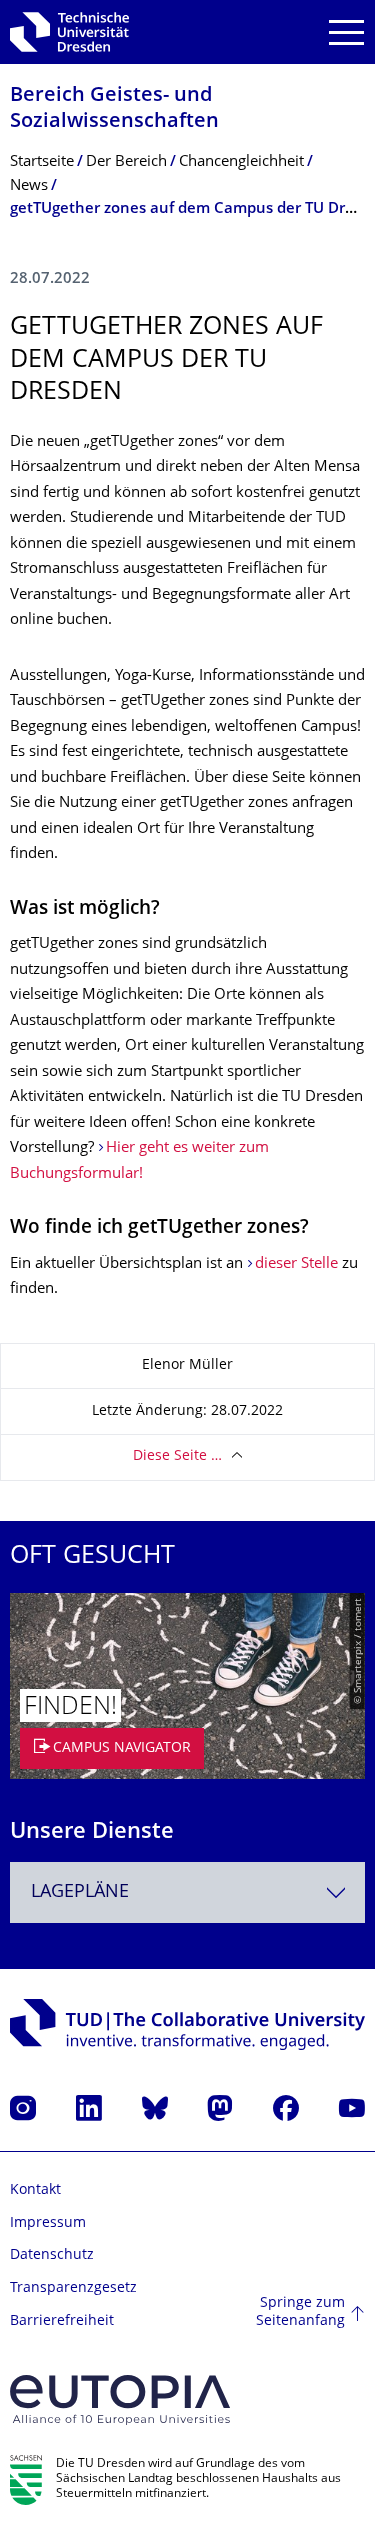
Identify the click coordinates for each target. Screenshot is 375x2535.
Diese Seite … (177, 1456)
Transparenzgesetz (73, 2288)
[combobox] (187, 1892)
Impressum (48, 2223)
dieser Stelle (296, 1264)
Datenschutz (52, 2255)
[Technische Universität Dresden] (69, 32)
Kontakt (35, 2190)
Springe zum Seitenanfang (300, 2312)
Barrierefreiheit (62, 2321)
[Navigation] (346, 32)
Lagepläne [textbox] (80, 1892)
